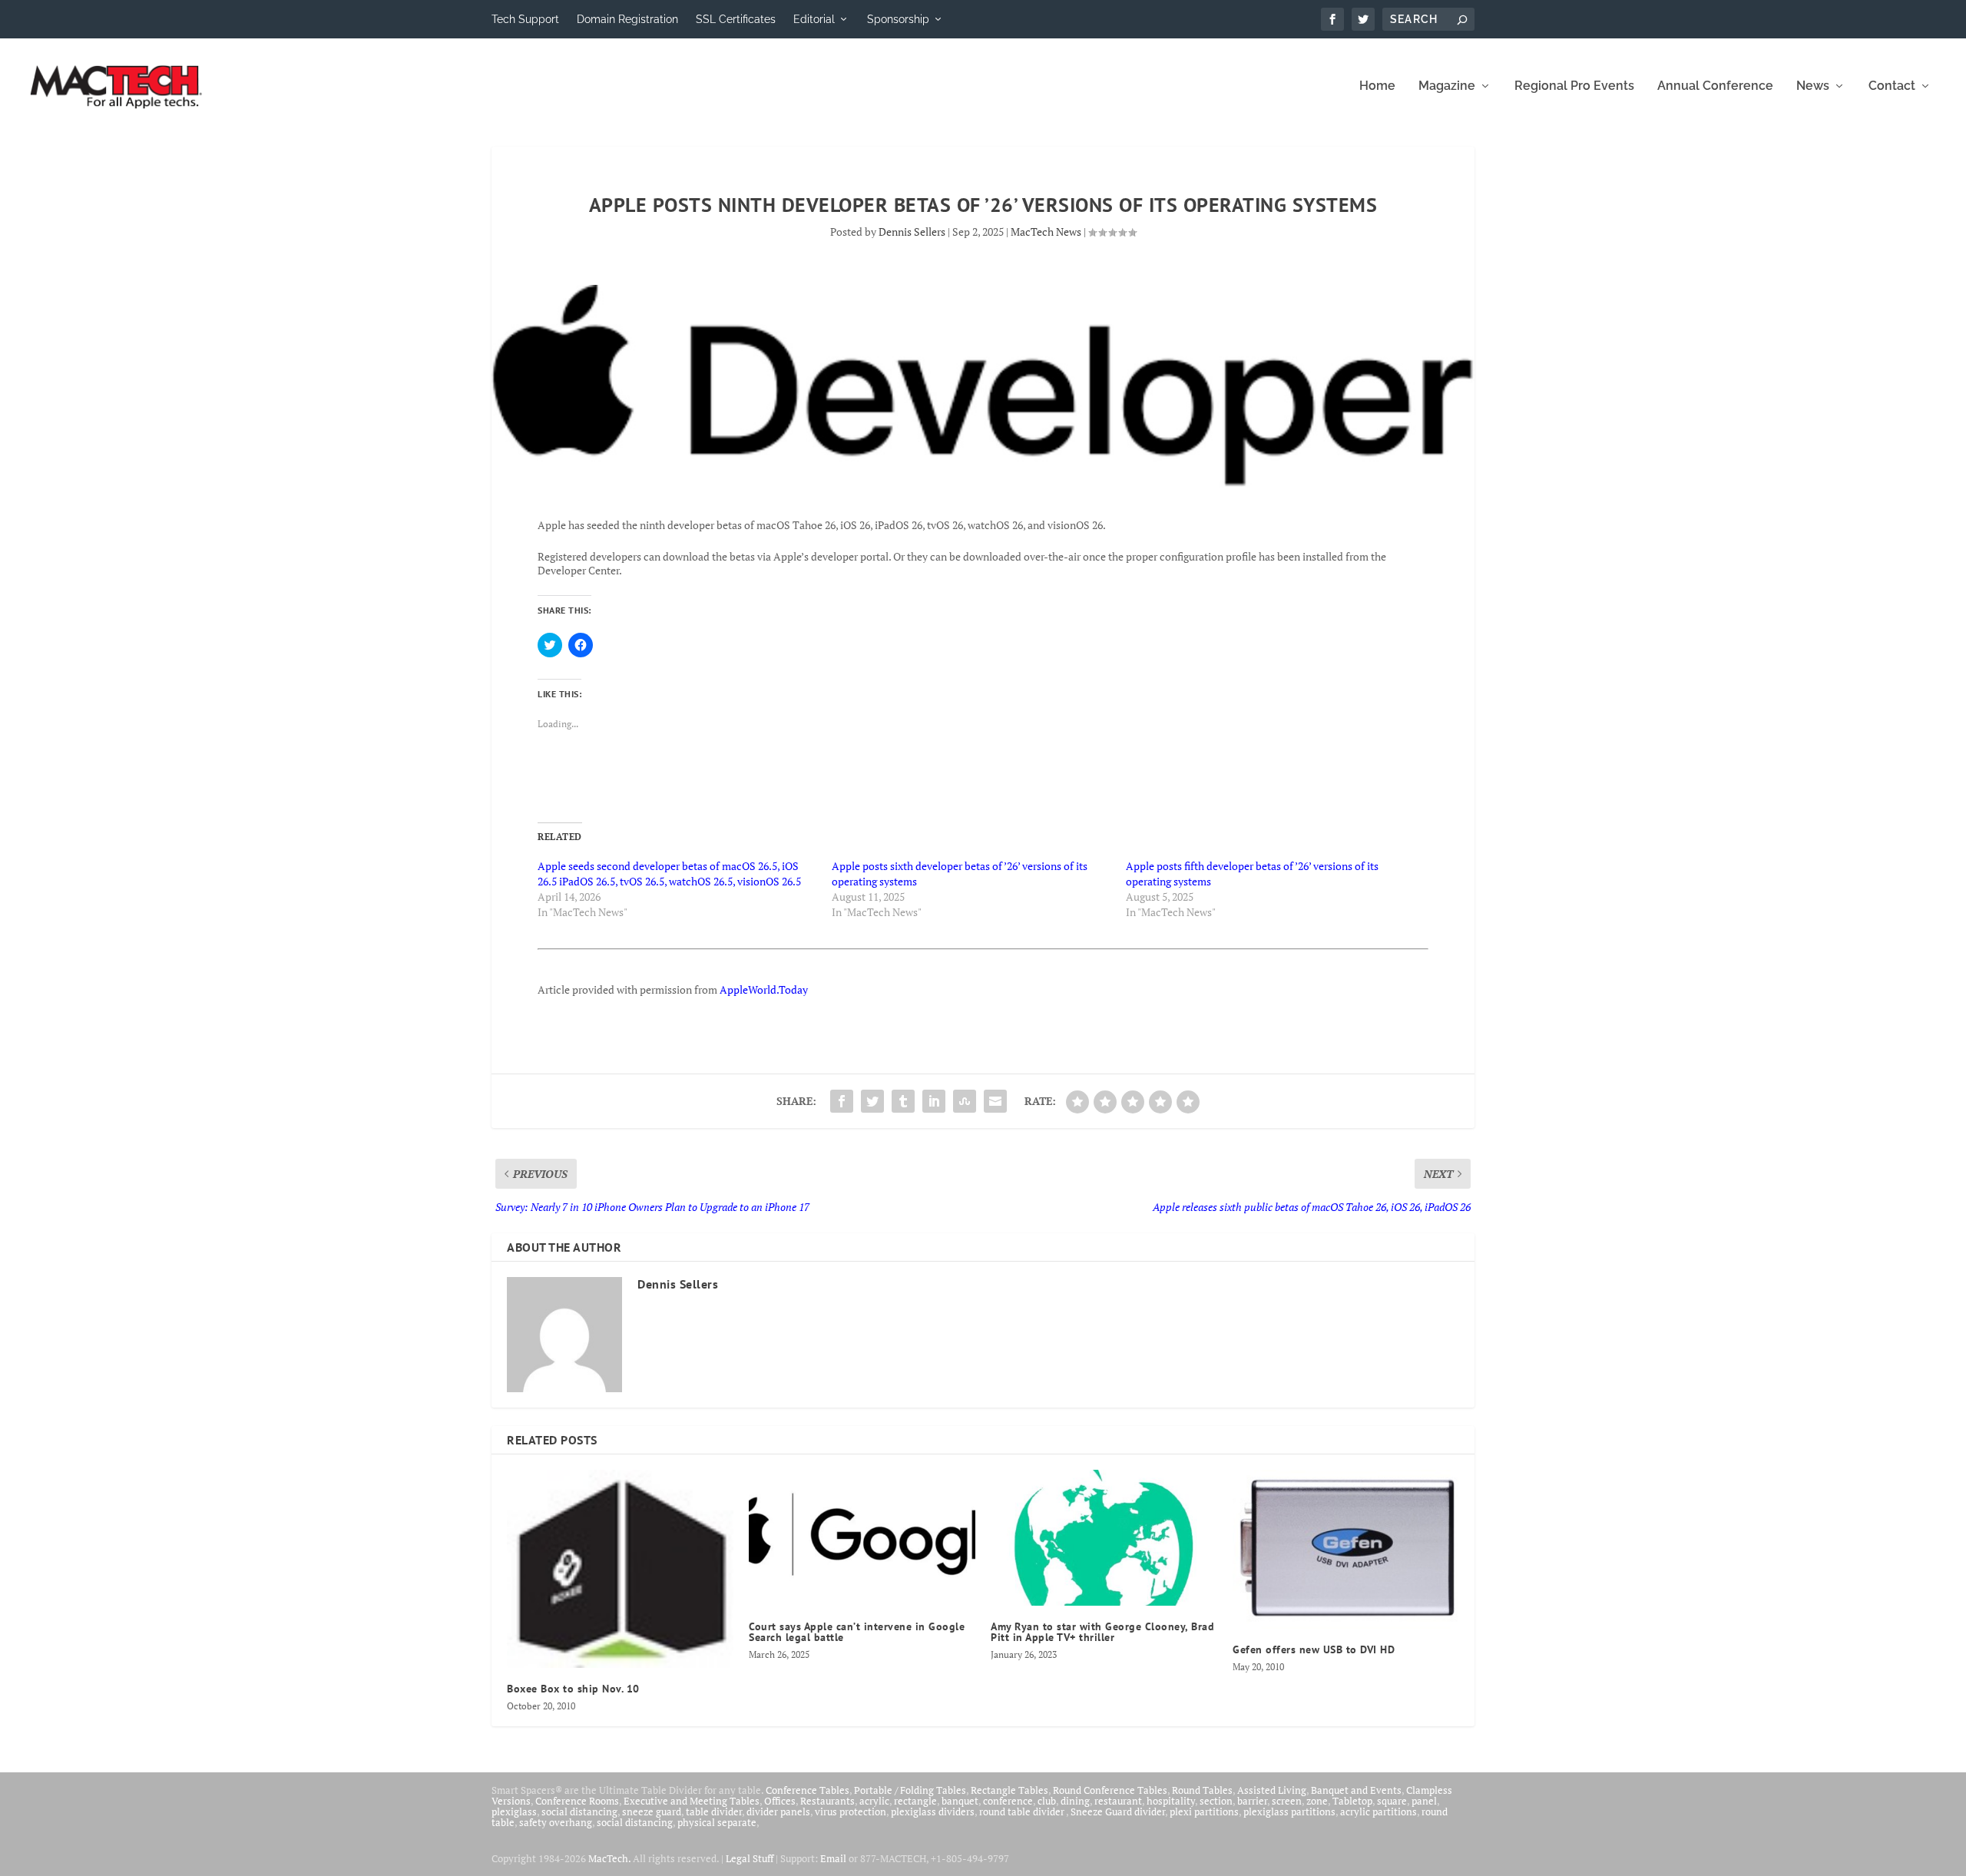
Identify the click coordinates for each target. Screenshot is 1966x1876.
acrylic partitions (1379, 1811)
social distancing (579, 1811)
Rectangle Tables (1009, 1790)
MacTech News (1046, 232)
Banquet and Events (1356, 1790)
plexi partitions (1204, 1811)
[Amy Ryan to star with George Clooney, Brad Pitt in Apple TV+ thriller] (1104, 1538)
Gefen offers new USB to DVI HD (1314, 1649)
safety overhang (556, 1822)
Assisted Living (1272, 1790)
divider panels (778, 1811)
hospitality (1171, 1801)
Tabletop (1352, 1801)
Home (1377, 86)
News (1813, 86)
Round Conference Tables (1110, 1790)
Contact (1892, 86)
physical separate (717, 1822)
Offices (780, 1801)
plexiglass (514, 1811)
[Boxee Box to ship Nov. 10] (620, 1569)
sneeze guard (652, 1811)
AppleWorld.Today (764, 989)
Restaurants (827, 1801)
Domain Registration (627, 19)
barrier (1252, 1801)
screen (1287, 1801)
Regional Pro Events (1574, 86)
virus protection (851, 1811)
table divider (714, 1811)
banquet (960, 1801)
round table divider (1023, 1811)
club (1047, 1801)
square (1392, 1801)
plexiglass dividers (933, 1811)
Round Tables (1202, 1790)
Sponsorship (898, 19)
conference (1008, 1801)
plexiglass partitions (1289, 1811)
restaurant (1118, 1801)
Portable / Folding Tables (910, 1790)
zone (1317, 1801)
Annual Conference (1715, 86)
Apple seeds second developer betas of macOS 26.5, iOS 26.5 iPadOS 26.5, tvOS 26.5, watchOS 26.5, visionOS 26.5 (669, 873)
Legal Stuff (750, 1858)
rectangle (915, 1801)
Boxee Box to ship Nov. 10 (573, 1689)
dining (1075, 1801)
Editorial (814, 19)
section (1216, 1801)
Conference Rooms (577, 1801)
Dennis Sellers (912, 232)
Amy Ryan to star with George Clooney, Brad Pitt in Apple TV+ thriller (1102, 1632)
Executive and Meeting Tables (692, 1801)
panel (1424, 1801)
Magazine (1447, 86)
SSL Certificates (736, 19)
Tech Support (525, 19)
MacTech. (609, 1858)
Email (833, 1858)
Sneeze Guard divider (1118, 1811)
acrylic (874, 1801)
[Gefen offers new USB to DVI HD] (1346, 1550)
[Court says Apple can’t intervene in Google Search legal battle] (862, 1538)
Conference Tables (808, 1790)
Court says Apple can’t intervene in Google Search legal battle (857, 1632)
